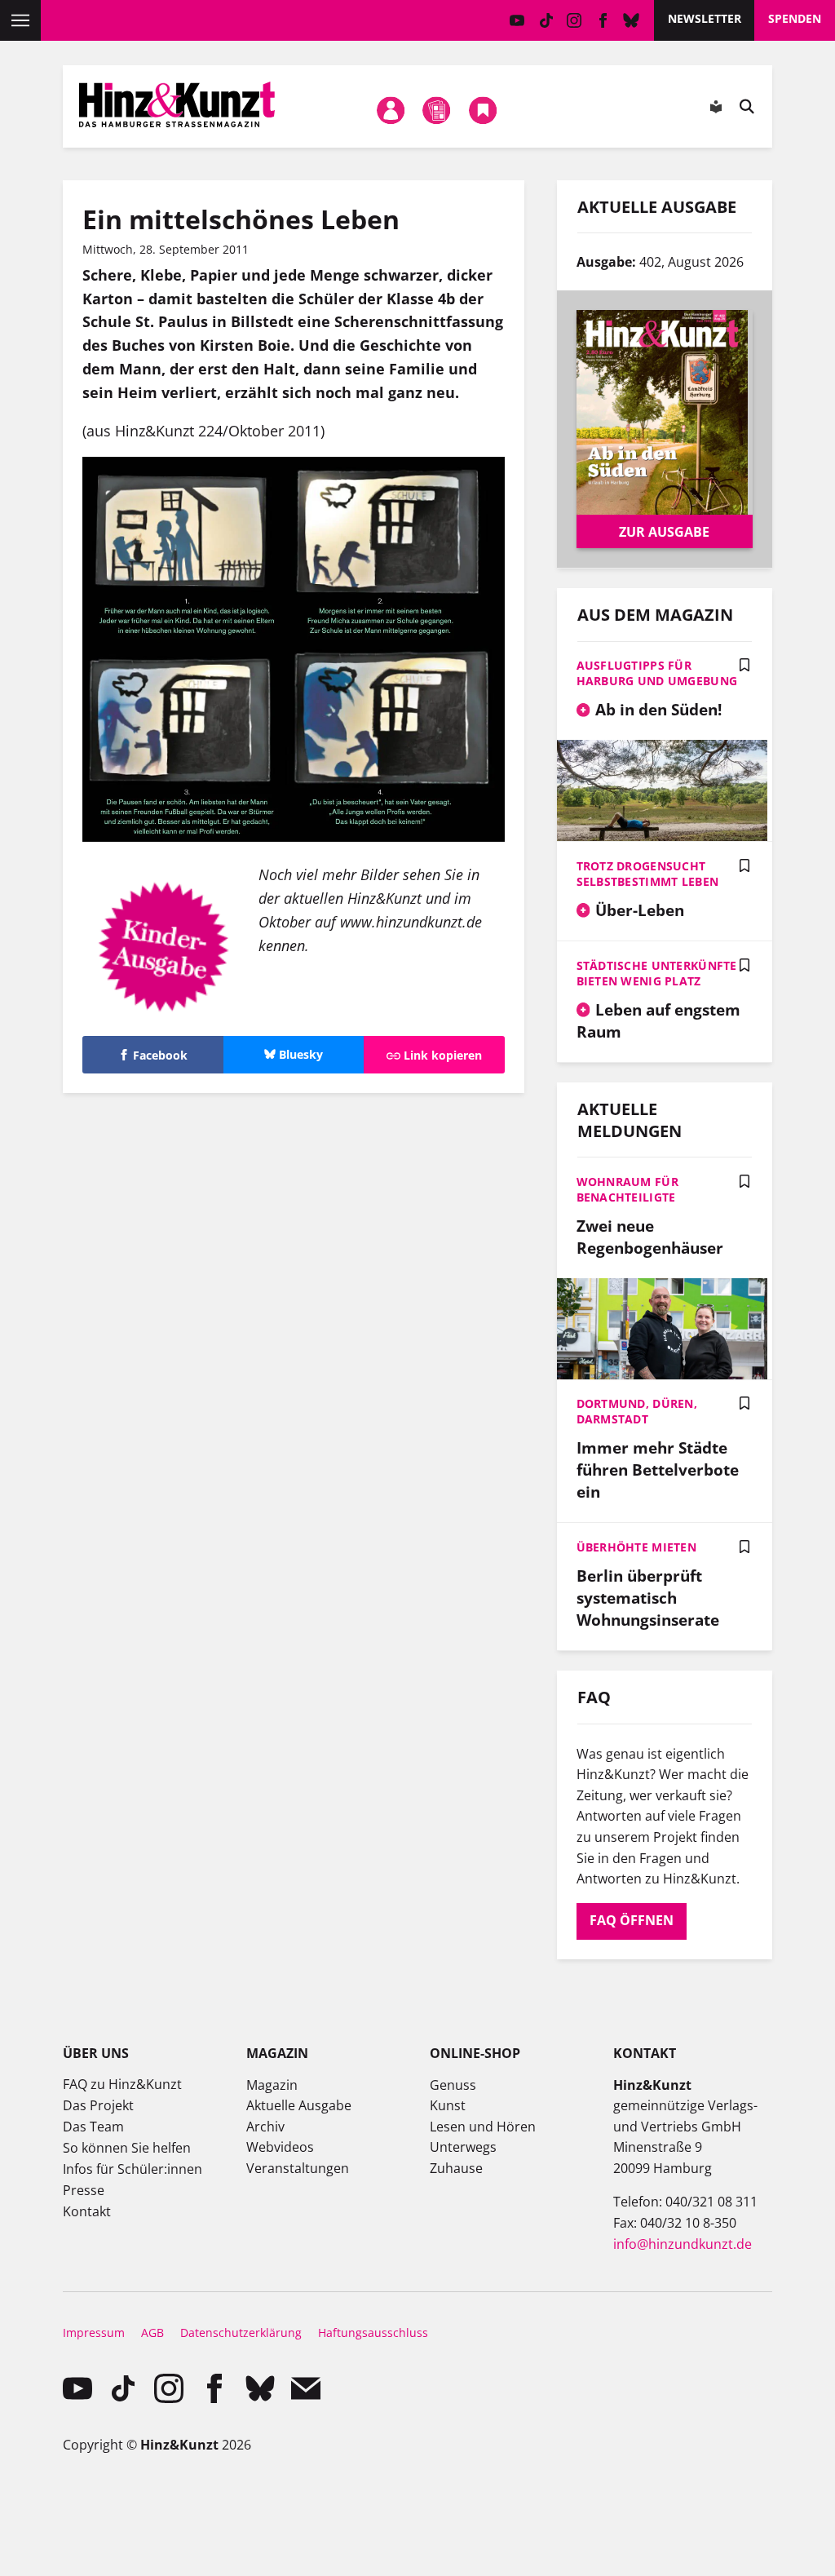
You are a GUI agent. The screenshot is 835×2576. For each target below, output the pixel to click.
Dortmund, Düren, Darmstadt (637, 1411)
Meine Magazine (437, 110)
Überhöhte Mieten (636, 1547)
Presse (84, 2190)
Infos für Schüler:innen (133, 2169)
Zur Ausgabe (664, 532)
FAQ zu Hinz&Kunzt (122, 2084)
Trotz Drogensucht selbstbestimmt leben (648, 874)
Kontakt (87, 2211)
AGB (152, 2333)
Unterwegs (463, 2147)
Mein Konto (391, 110)
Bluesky (632, 20)
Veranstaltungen (298, 2168)
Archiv (265, 2127)
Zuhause (456, 2168)
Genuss (453, 2085)
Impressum (94, 2333)
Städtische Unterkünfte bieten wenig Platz (657, 973)
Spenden (795, 18)
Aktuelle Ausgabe (299, 2105)
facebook (603, 20)
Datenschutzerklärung (241, 2333)
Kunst (448, 2105)
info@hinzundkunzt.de (683, 2244)
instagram (574, 20)
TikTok (546, 20)
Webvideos (280, 2147)
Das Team (93, 2127)
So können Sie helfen (127, 2148)
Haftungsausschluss (373, 2333)
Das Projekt (98, 2105)
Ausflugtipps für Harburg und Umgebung (657, 673)
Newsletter (705, 18)
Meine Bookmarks (483, 110)
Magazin (272, 2085)
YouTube (517, 20)
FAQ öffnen (632, 1920)
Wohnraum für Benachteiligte (627, 1189)
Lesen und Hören (483, 2127)
